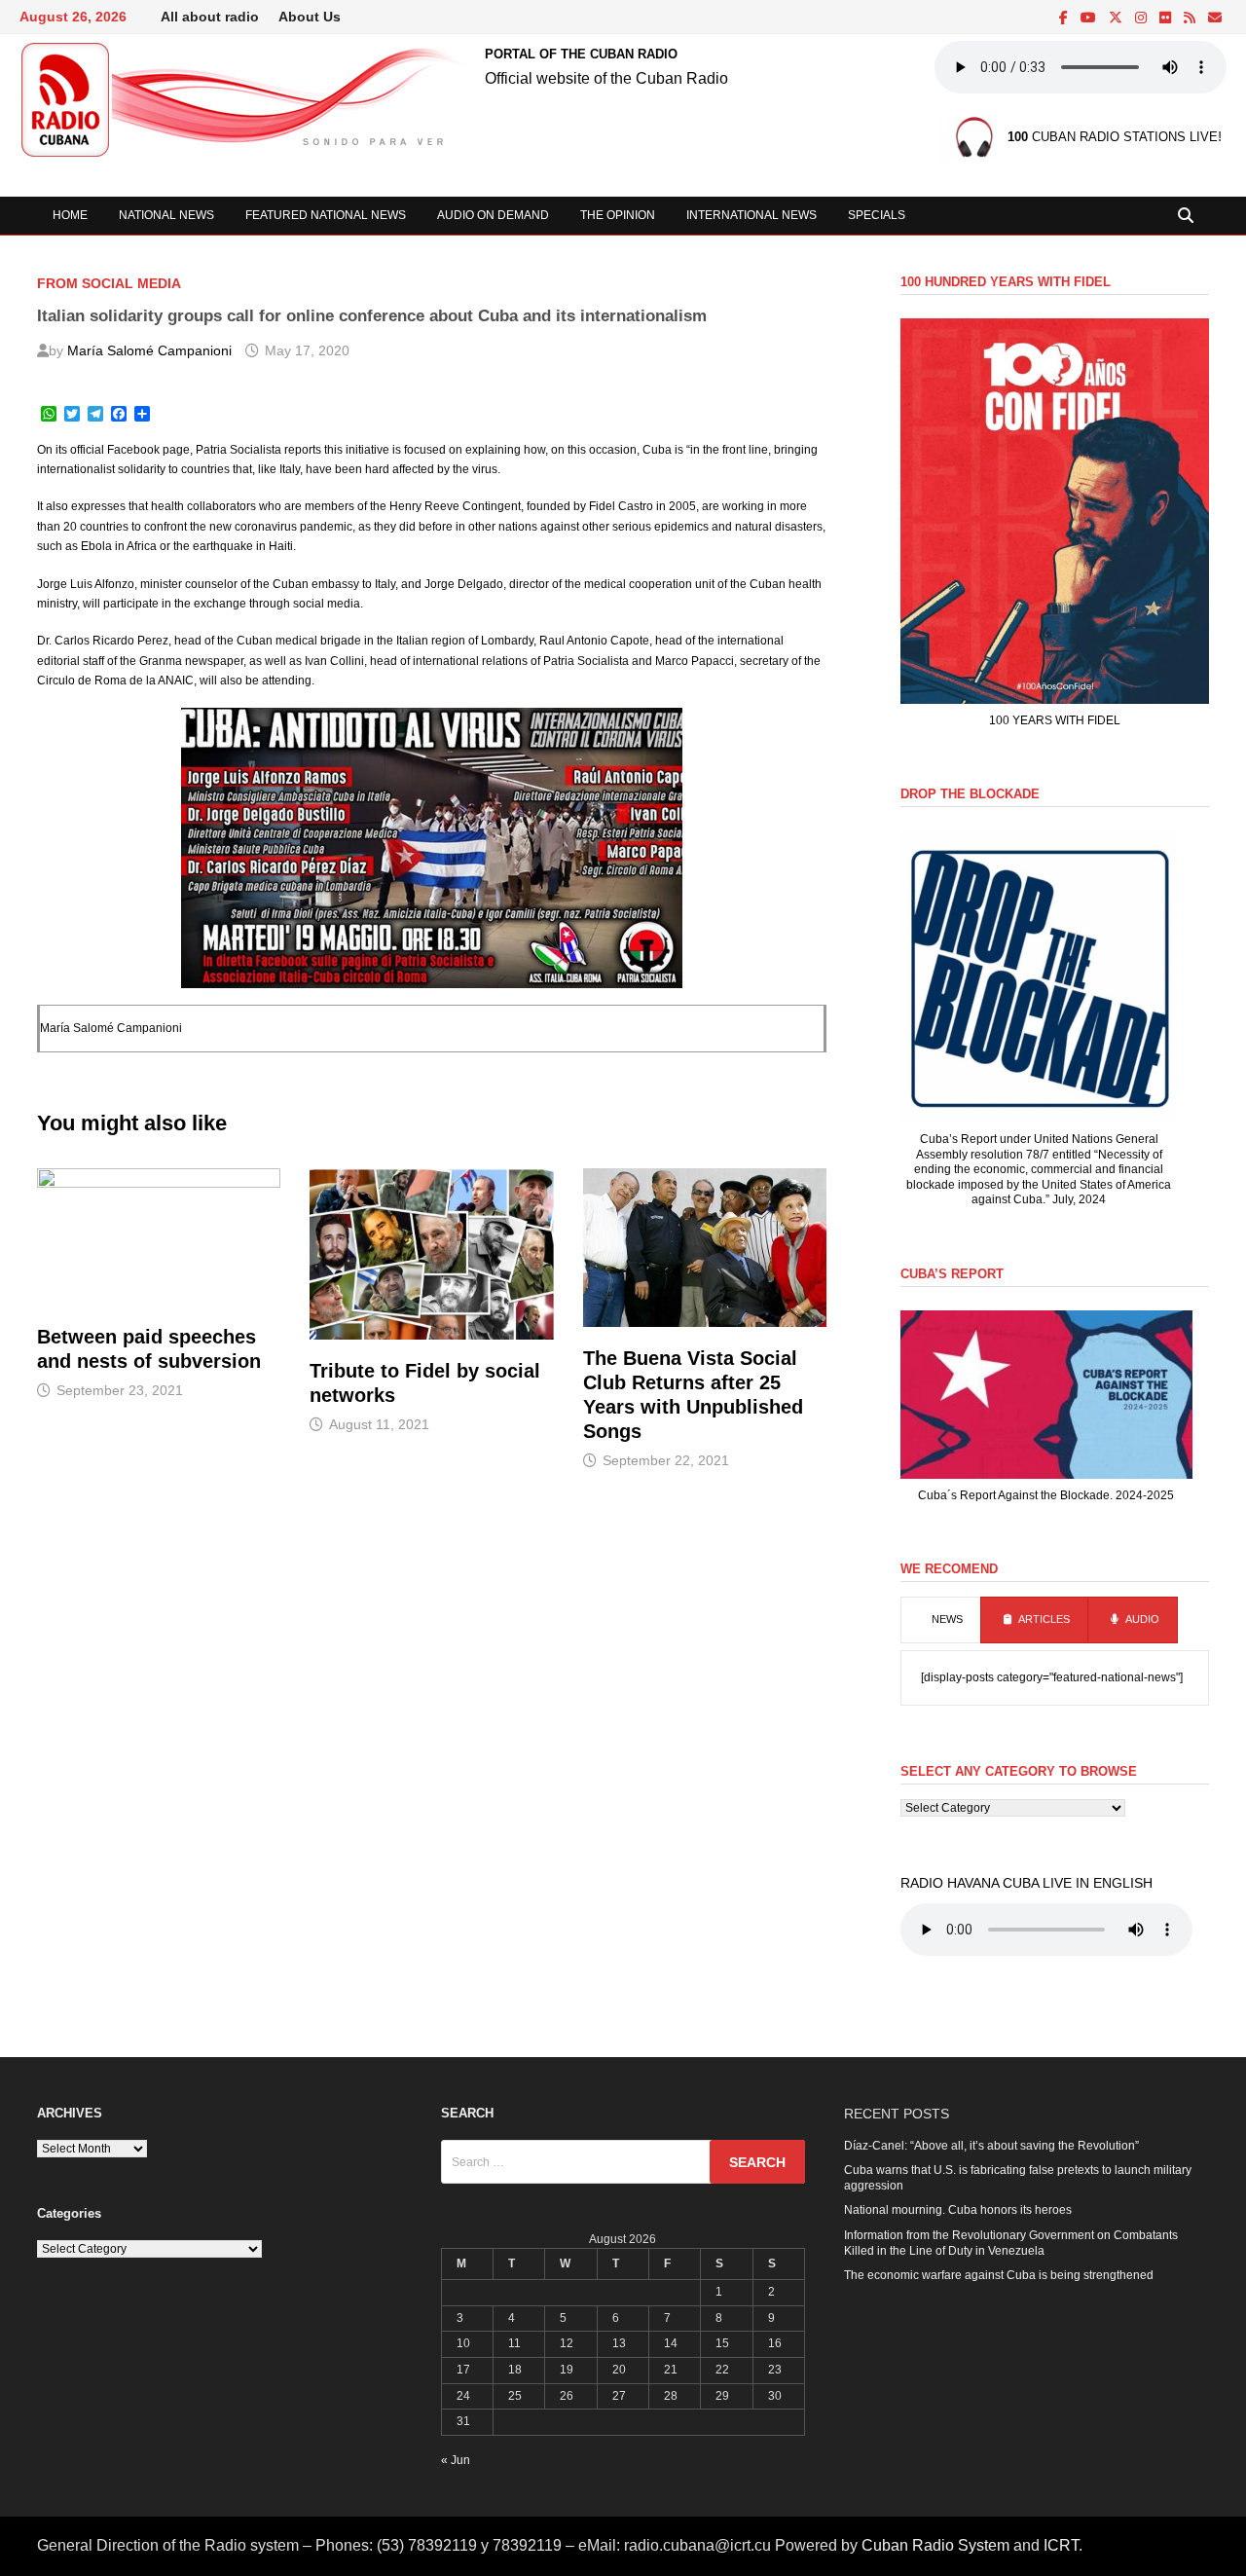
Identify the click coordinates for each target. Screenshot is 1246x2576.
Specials (877, 215)
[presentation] (941, 1620)
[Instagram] (1142, 18)
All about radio (210, 17)
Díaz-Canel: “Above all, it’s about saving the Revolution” (991, 2146)
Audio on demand (493, 215)
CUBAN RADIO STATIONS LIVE (1113, 138)
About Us (310, 17)
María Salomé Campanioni (149, 350)
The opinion (618, 215)
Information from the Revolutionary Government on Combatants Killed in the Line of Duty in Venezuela (1011, 2243)
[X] (1117, 18)
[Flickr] (1167, 18)
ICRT (1061, 2545)
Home (70, 215)
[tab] (941, 1620)
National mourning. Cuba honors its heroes (958, 2210)
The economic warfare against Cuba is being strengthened (999, 2275)
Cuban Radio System (935, 2545)
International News (751, 215)
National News (166, 215)
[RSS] (1191, 18)
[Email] (1215, 18)
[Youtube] (1090, 18)
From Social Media (109, 283)
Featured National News (326, 215)
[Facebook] (1065, 18)
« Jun (456, 2460)
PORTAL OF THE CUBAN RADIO (581, 54)
